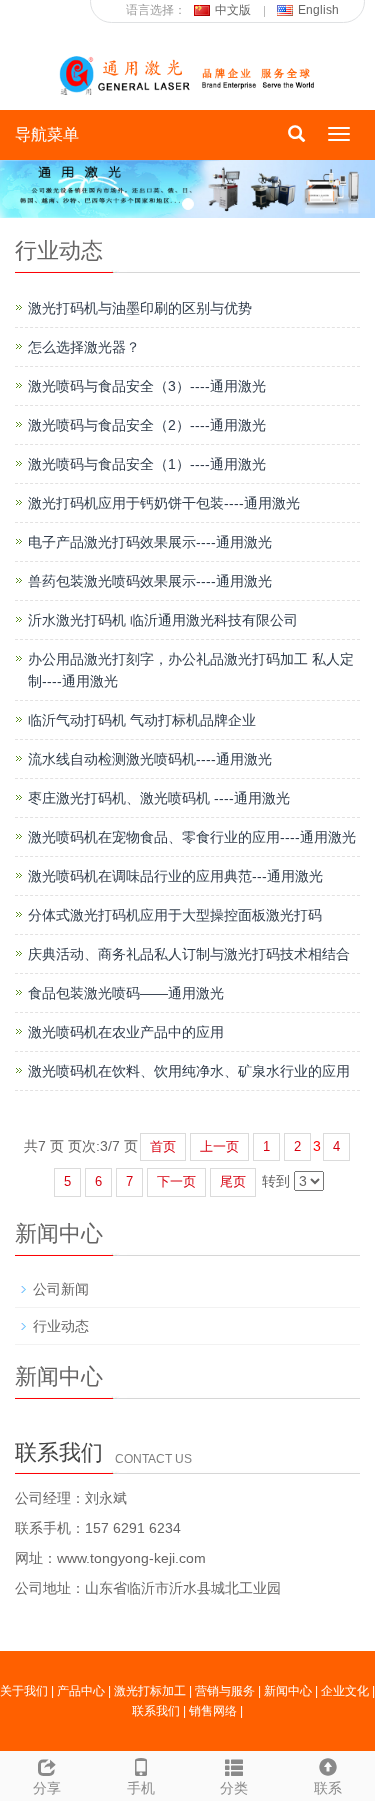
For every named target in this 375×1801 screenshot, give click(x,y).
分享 (47, 1788)
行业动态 (61, 1326)
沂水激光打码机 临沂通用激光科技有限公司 (163, 620)
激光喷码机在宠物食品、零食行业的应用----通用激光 (192, 837)
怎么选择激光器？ (84, 347)
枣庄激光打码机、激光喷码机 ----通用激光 (159, 798)
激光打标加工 (150, 1691)
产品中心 (81, 1691)
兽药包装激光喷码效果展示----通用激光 (150, 581)
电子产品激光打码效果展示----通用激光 (150, 542)
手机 (141, 1788)
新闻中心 (288, 1691)
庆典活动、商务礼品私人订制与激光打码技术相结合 (189, 954)
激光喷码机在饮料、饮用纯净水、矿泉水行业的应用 (189, 1071)
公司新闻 (61, 1289)
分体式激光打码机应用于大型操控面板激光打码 (175, 915)
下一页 (176, 1181)
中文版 (233, 10)
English (318, 10)
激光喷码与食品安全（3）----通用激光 (147, 386)
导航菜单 (47, 134)
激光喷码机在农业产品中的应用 (126, 1032)
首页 (163, 1146)
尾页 (233, 1181)
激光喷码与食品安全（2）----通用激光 (147, 425)
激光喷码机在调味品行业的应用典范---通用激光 (175, 876)
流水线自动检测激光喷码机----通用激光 (150, 759)
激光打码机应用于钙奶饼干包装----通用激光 (164, 503)
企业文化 (345, 1691)
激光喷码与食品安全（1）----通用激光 (147, 464)
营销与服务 (225, 1691)
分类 (234, 1788)
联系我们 (156, 1711)
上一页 (219, 1146)
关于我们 (24, 1691)
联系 (328, 1788)
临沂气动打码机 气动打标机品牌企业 (142, 720)
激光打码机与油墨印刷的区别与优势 (140, 308)
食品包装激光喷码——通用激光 (126, 993)
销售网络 (213, 1711)
